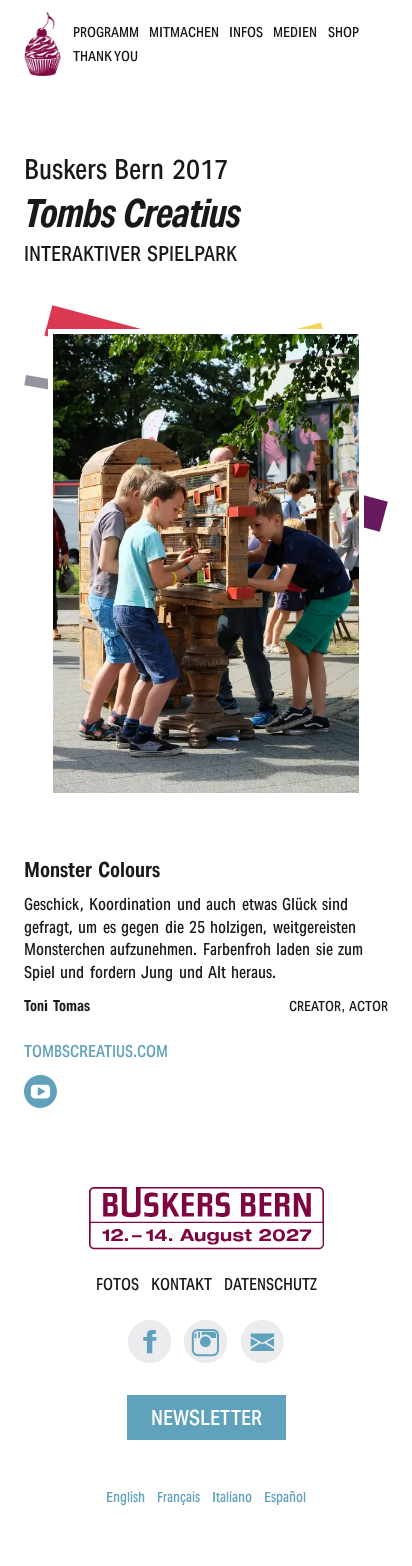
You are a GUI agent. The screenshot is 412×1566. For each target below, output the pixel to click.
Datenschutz (270, 1284)
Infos (246, 32)
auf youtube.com (40, 1091)
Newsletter (206, 1416)
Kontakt (181, 1284)
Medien (295, 32)
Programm (106, 32)
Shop (343, 32)
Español (285, 1497)
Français (178, 1497)
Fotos (117, 1284)
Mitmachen (184, 32)
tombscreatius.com (96, 1051)
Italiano (232, 1497)
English (125, 1497)
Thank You (106, 56)
